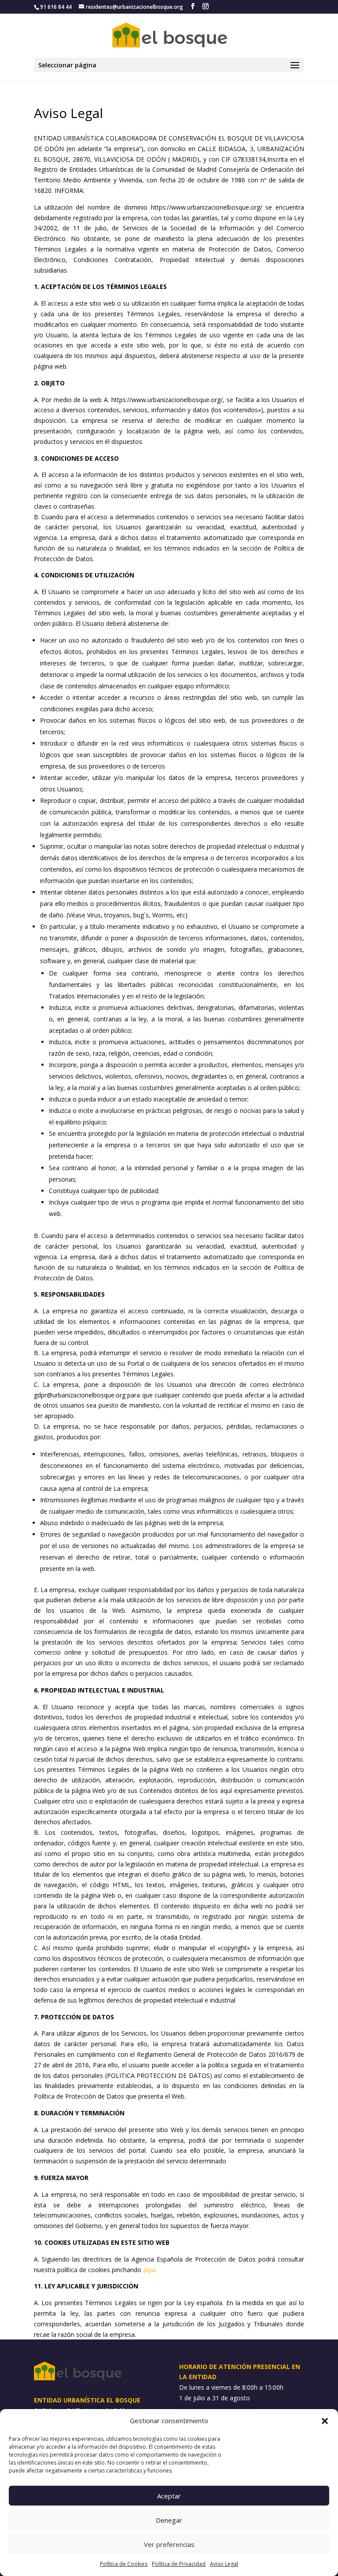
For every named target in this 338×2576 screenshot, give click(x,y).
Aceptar (169, 2496)
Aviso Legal (224, 2564)
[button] (325, 2421)
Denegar (169, 2520)
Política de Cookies (124, 2564)
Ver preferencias (169, 2544)
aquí (149, 2270)
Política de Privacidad (179, 2564)
